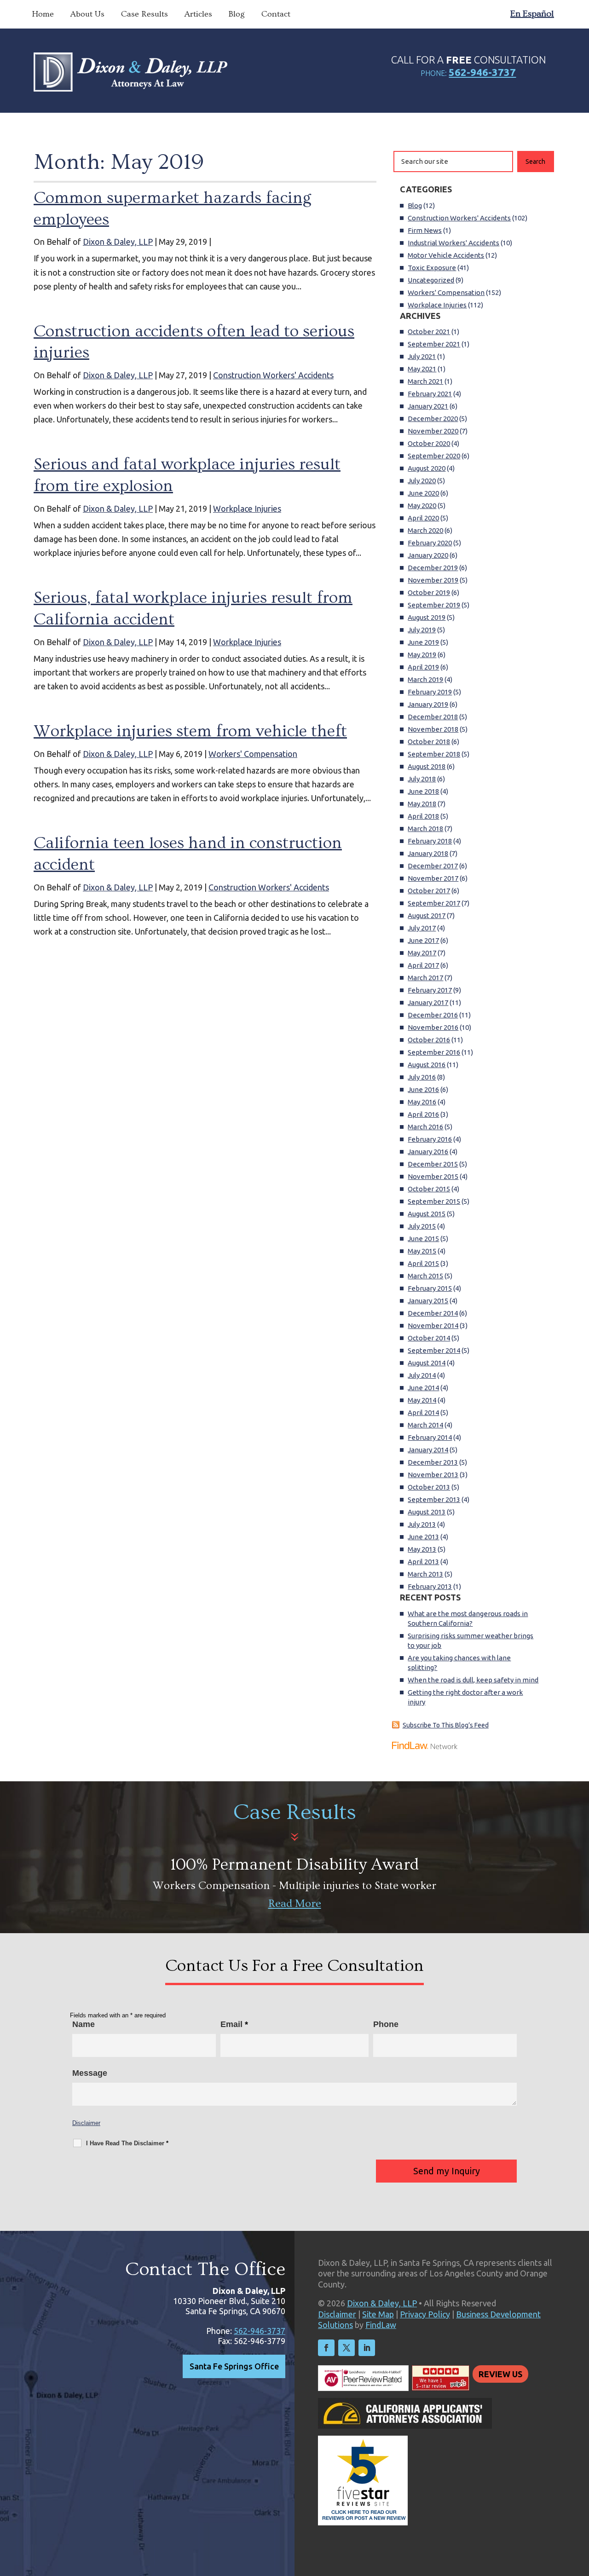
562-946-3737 (482, 72)
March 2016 (425, 1127)
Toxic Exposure (432, 268)
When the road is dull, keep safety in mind (473, 1680)
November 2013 (433, 1475)
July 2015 (422, 1226)
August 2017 (427, 915)
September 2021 (434, 344)
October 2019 (429, 592)
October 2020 (429, 443)
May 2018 (422, 804)
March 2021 (425, 381)
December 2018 (433, 717)
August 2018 (427, 766)
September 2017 (434, 903)
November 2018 (433, 729)
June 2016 (423, 1089)
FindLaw (381, 2325)
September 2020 (434, 456)
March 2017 (425, 978)
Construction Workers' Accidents (273, 375)
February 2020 (430, 543)
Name (84, 2024)
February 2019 (430, 692)
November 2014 (433, 1326)
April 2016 (423, 1114)
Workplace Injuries (247, 508)
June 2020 (423, 493)
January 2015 (428, 1301)
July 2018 (422, 779)
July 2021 (422, 356)
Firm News (425, 230)
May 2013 (422, 1549)
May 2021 (422, 369)
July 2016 (422, 1077)
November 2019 (433, 580)
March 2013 (425, 1574)
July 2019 (422, 630)
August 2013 (427, 1512)
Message (90, 2073)
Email (234, 2024)
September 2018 (434, 754)
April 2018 (423, 816)
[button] (580, 2509)
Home (43, 14)
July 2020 (422, 481)
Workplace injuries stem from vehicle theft (190, 731)
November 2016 (433, 1027)
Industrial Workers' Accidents (453, 243)
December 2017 (433, 866)
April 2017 (423, 965)
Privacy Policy (425, 2314)
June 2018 (423, 791)
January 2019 (428, 704)
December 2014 (433, 1313)
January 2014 (428, 1450)
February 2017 (430, 990)
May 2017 (422, 953)
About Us (87, 14)
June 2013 (423, 1537)
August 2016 (427, 1065)
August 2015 (427, 1214)
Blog (237, 14)
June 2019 (423, 642)
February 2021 (430, 394)
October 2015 (429, 1189)
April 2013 (423, 1562)
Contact (276, 14)
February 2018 (430, 841)
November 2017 (433, 878)
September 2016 (434, 1052)
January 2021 (428, 406)
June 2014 (423, 1388)
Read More (295, 1903)
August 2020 (427, 468)
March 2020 (425, 530)
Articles (198, 14)
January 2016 (428, 1152)
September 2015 (434, 1201)
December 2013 (433, 1462)
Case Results (144, 14)
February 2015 (430, 1288)
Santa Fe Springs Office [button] (234, 2366)
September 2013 (434, 1499)
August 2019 (427, 617)
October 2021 (429, 332)
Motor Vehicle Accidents (446, 255)
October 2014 (429, 1338)
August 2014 (427, 1363)
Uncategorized (431, 280)
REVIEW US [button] (500, 2374)
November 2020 (433, 431)
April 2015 (423, 1263)
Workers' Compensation (253, 754)
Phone (386, 2024)
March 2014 (425, 1425)
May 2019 (422, 655)
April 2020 (423, 518)
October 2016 (429, 1040)
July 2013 (422, 1524)
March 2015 (425, 1276)
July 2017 (422, 928)
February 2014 (430, 1437)
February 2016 (430, 1139)
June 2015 (423, 1239)
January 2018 (428, 853)
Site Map (378, 2314)
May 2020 (422, 505)
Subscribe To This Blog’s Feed (446, 1725)
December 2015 (433, 1164)
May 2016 (422, 1102)
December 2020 (433, 419)
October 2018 (429, 742)
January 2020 (428, 555)
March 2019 (425, 679)
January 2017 (428, 1002)
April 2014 (423, 1412)
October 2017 (429, 891)
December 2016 (433, 1015)
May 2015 (422, 1251)
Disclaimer (86, 2123)
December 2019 (433, 568)
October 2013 (429, 1487)
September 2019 (434, 605)
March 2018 (425, 829)
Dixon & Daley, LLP (118, 242)
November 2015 (433, 1176)
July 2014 (422, 1375)
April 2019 (423, 667)
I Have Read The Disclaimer (127, 2143)
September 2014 (434, 1350)
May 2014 (422, 1400)
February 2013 (430, 1586)
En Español (532, 14)
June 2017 (423, 940)
